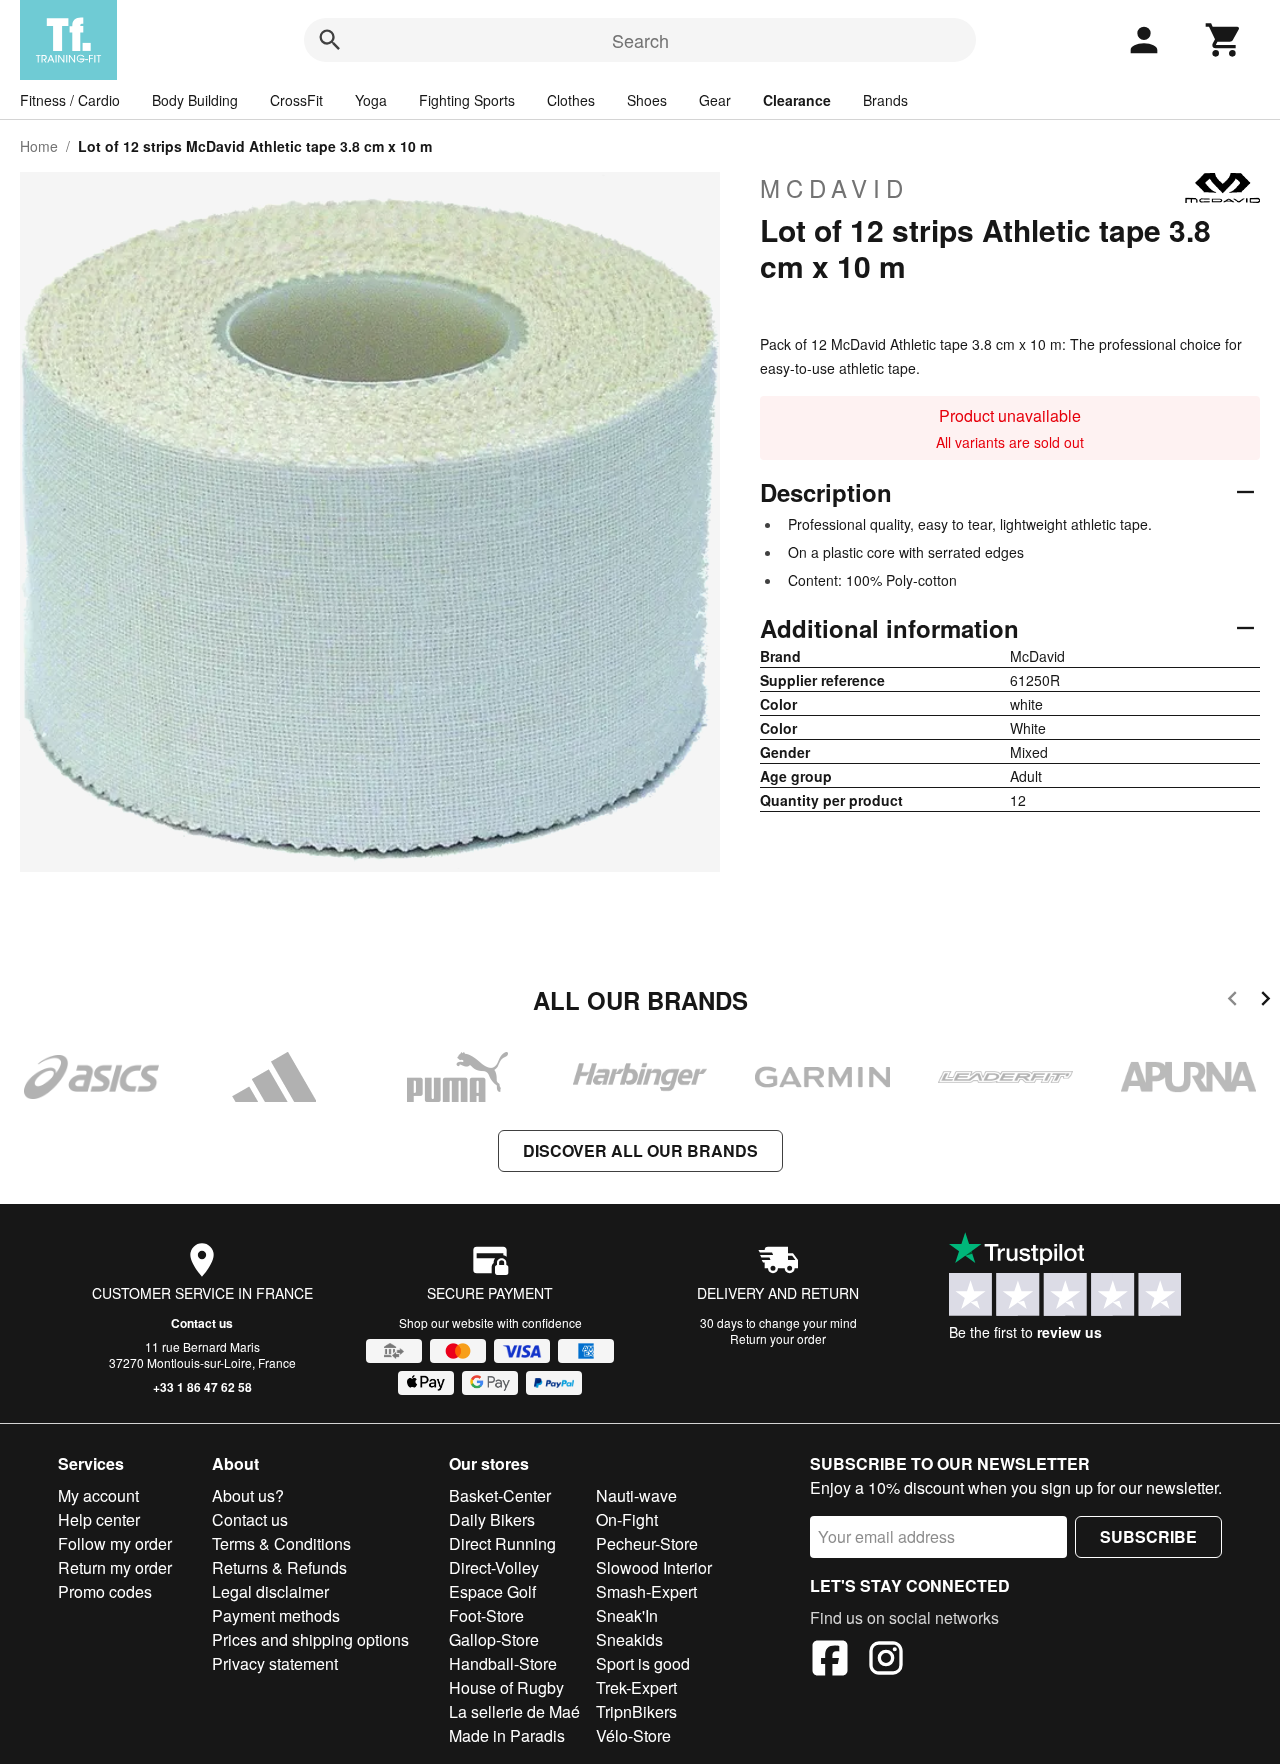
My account (98, 1495)
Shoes (647, 100)
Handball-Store (503, 1663)
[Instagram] (886, 1661)
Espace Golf (492, 1591)
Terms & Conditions (281, 1543)
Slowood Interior (654, 1567)
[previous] (1232, 1001)
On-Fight (627, 1519)
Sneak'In (627, 1615)
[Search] (330, 40)
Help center (99, 1519)
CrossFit (296, 100)
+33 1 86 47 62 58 (202, 1387)
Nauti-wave (636, 1495)
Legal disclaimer (270, 1591)
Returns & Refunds (279, 1567)
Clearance (797, 100)
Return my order (115, 1567)
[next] (1265, 1001)
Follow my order (115, 1543)
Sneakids (629, 1639)
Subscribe (1148, 1536)
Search (640, 40)
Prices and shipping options (310, 1639)
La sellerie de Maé (514, 1711)
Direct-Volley (494, 1567)
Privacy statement (275, 1663)
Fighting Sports (467, 100)
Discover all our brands (640, 1150)
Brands (885, 100)
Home (39, 146)
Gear (715, 100)
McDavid (834, 188)
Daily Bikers (492, 1519)
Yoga (371, 100)
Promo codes (105, 1591)
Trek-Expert (636, 1687)
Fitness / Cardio (70, 100)
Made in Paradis (507, 1735)
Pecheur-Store (647, 1543)
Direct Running (502, 1543)
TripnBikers (636, 1711)
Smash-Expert (646, 1591)
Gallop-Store (494, 1639)
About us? (248, 1495)
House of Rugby (506, 1687)
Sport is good (643, 1663)
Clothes (571, 100)
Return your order (778, 1338)
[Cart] (1224, 40)
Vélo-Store (633, 1735)
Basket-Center (500, 1495)
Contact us (202, 1323)
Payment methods (276, 1615)
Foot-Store (486, 1615)
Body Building (195, 100)
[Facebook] (830, 1661)
